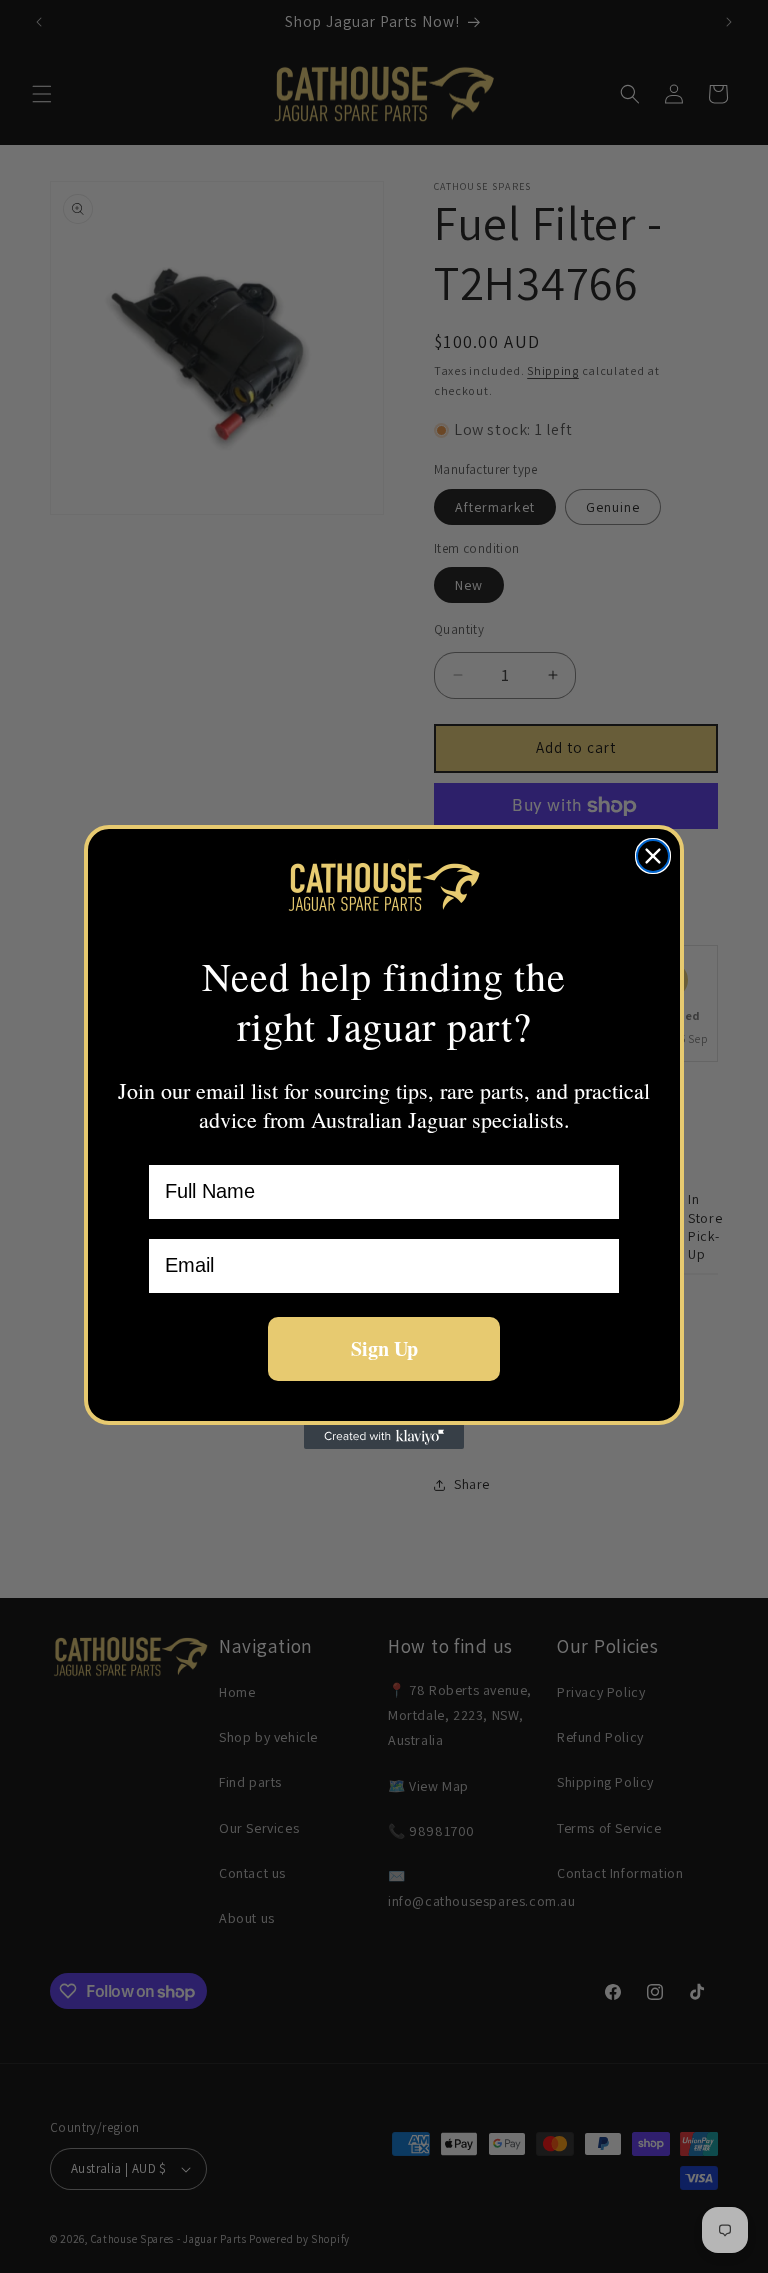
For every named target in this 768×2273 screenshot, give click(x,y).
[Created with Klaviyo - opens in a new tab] (384, 1437)
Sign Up (384, 1348)
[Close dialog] (653, 856)
